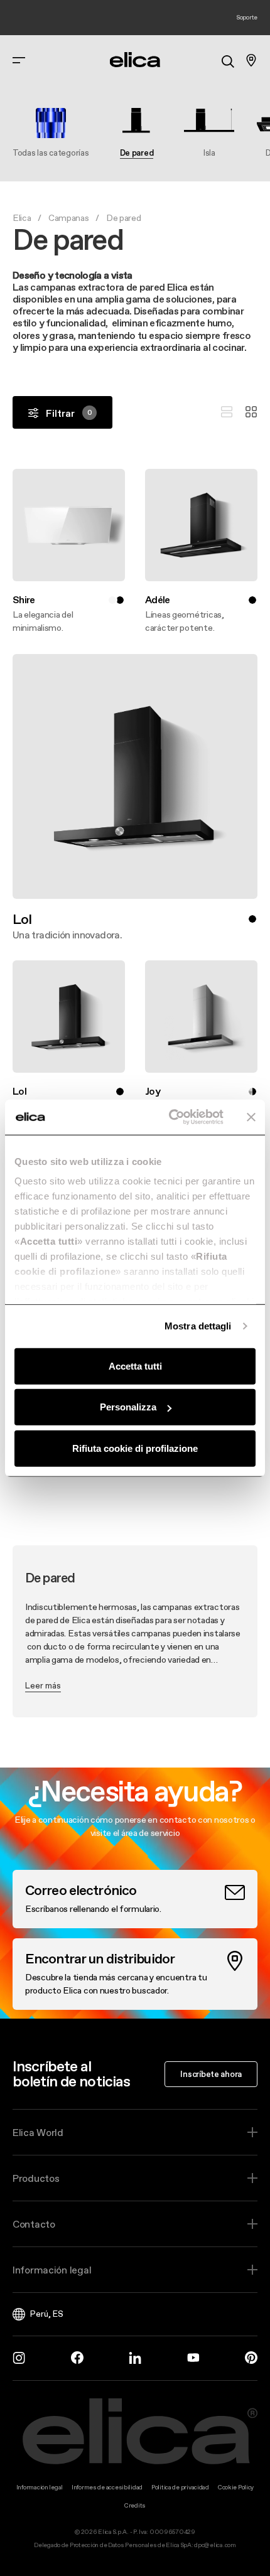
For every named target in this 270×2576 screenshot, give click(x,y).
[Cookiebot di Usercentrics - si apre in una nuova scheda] (170, 1117)
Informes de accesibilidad (107, 2487)
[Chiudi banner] (251, 1117)
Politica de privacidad (180, 2487)
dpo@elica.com (215, 2545)
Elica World (38, 2132)
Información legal (52, 2270)
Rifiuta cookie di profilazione (135, 1448)
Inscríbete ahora (211, 2074)
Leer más (43, 1685)
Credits (135, 2505)
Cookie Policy (236, 2487)
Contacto (34, 2224)
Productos (36, 2178)
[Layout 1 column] (227, 412)
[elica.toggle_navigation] (19, 60)
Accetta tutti (135, 1366)
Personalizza (128, 1407)
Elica (22, 218)
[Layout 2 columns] (251, 412)
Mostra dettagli (198, 1326)
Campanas (69, 218)
